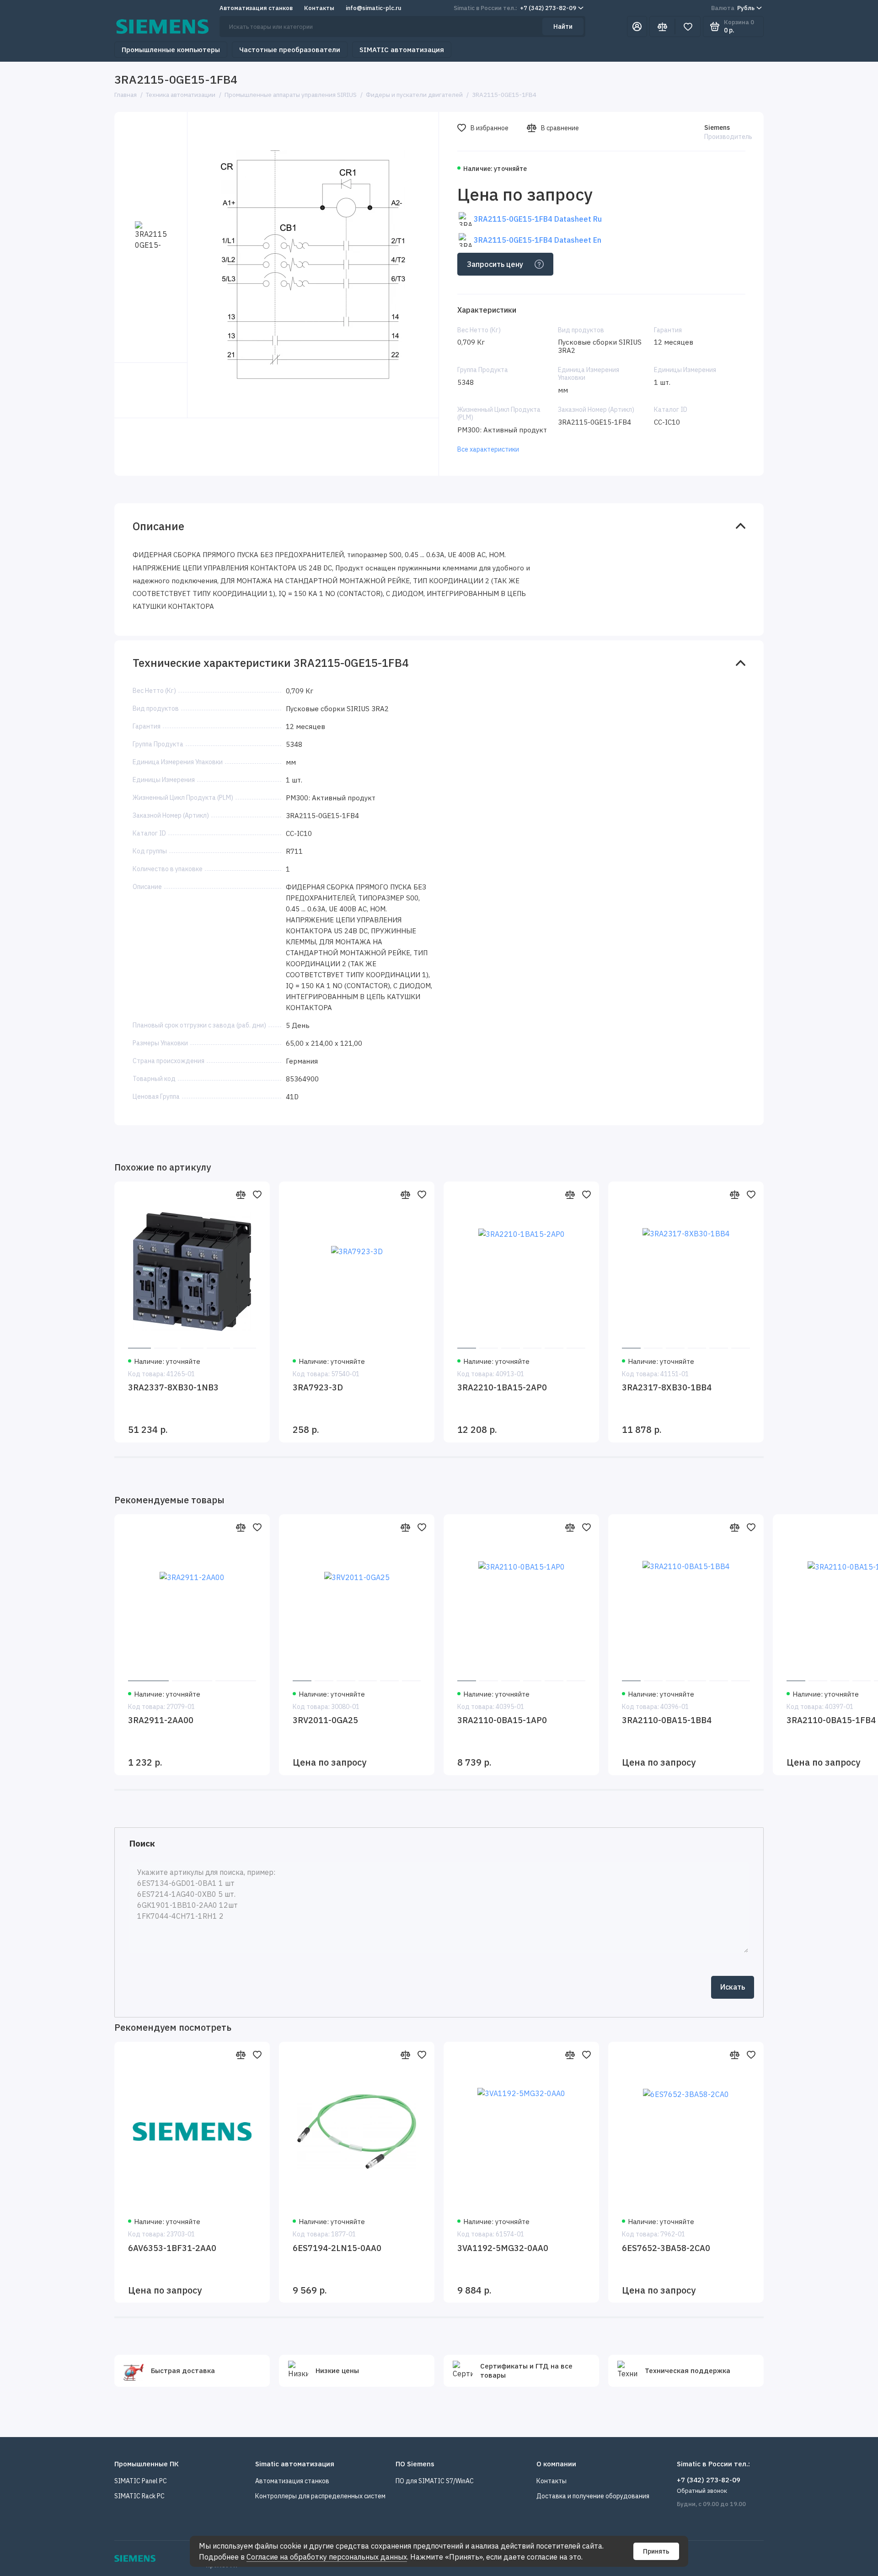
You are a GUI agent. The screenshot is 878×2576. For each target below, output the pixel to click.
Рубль (733, 8)
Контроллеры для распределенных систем (320, 2496)
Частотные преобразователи (290, 50)
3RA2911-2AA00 (161, 1720)
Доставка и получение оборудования (593, 2496)
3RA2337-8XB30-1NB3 (173, 1387)
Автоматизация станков (256, 8)
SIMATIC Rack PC (139, 2496)
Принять (656, 2551)
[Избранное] (688, 27)
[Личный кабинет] (637, 27)
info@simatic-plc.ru (374, 8)
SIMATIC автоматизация (402, 50)
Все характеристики (488, 449)
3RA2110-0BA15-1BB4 (667, 1720)
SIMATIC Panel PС (141, 2481)
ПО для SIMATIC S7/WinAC (435, 2481)
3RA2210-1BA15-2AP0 (502, 1387)
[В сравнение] (241, 1194)
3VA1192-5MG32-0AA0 (503, 2248)
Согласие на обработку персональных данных (327, 2557)
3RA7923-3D (318, 1387)
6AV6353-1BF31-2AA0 (172, 2248)
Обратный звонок (702, 2491)
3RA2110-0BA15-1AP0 (502, 1720)
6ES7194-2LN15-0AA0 (337, 2248)
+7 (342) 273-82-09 (515, 8)
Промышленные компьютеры (171, 50)
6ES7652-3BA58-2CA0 (666, 2248)
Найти (563, 27)
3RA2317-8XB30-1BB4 (667, 1387)
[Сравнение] (662, 27)
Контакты (319, 8)
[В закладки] (257, 1194)
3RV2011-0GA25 (325, 1720)
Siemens (717, 128)
